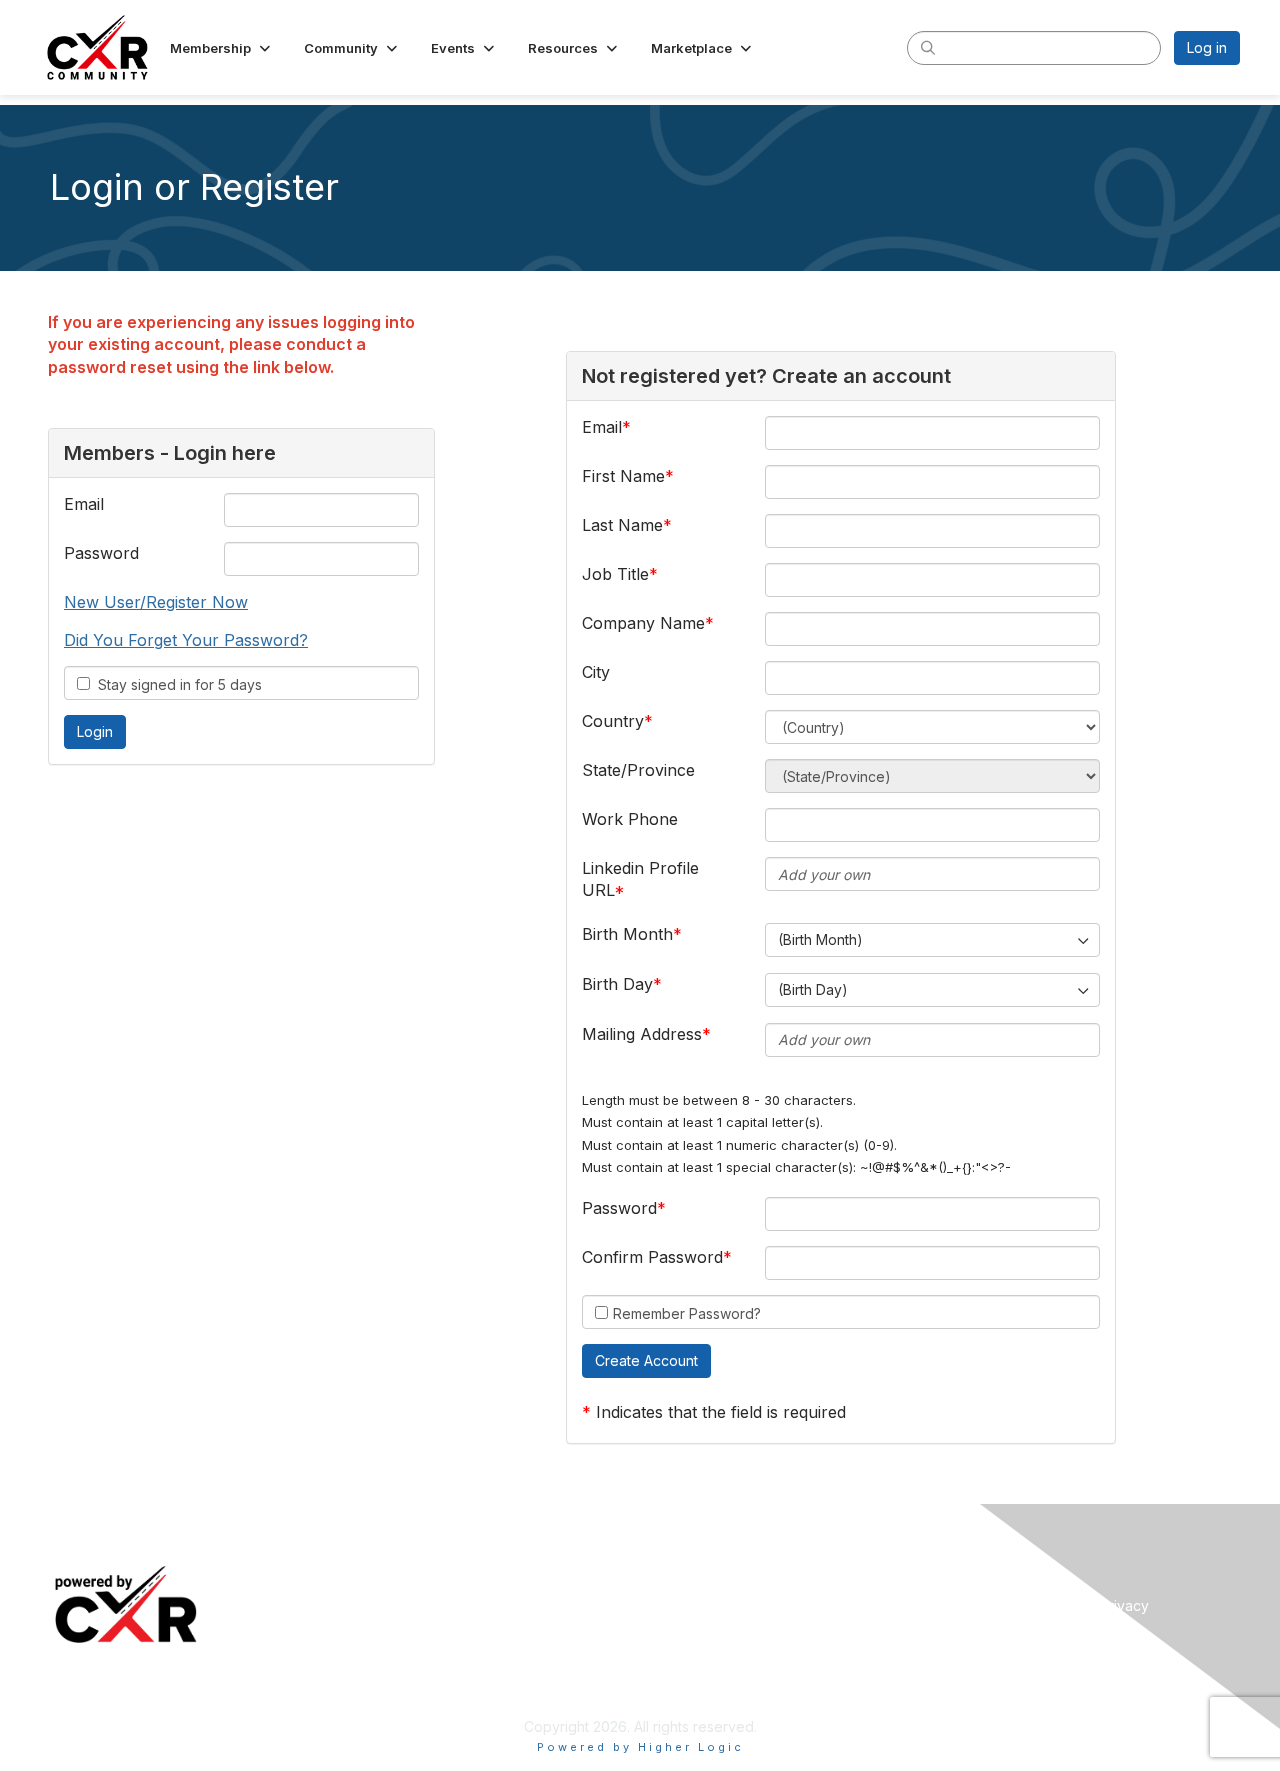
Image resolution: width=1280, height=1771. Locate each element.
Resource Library (704, 1575)
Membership (982, 1575)
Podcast (383, 1635)
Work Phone (630, 819)
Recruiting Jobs (699, 1605)
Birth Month (627, 934)
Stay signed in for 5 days (176, 684)
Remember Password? (687, 1313)
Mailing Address (642, 1034)
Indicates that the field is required (721, 1412)
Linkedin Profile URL (640, 879)
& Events (449, 1575)
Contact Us (977, 1635)
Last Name (622, 525)
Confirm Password (652, 1257)
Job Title (615, 574)
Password (101, 553)
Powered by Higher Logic (640, 1747)
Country (613, 721)
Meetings (388, 1575)
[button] (222, 48)
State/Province (638, 770)
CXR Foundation (701, 1664)
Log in (1207, 47)
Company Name (643, 623)
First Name (623, 476)
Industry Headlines (417, 1605)
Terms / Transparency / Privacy (1045, 1605)
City (596, 672)
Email (84, 504)
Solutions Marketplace (721, 1635)
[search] (928, 47)
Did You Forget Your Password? (186, 640)
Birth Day (617, 984)
